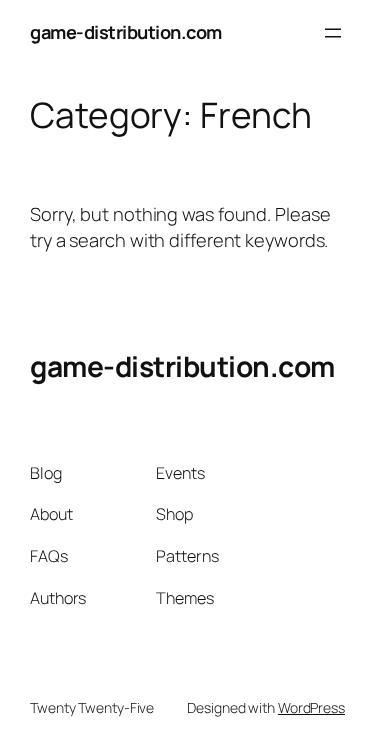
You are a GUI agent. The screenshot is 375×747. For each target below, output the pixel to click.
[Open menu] (333, 33)
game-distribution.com (126, 32)
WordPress (311, 707)
